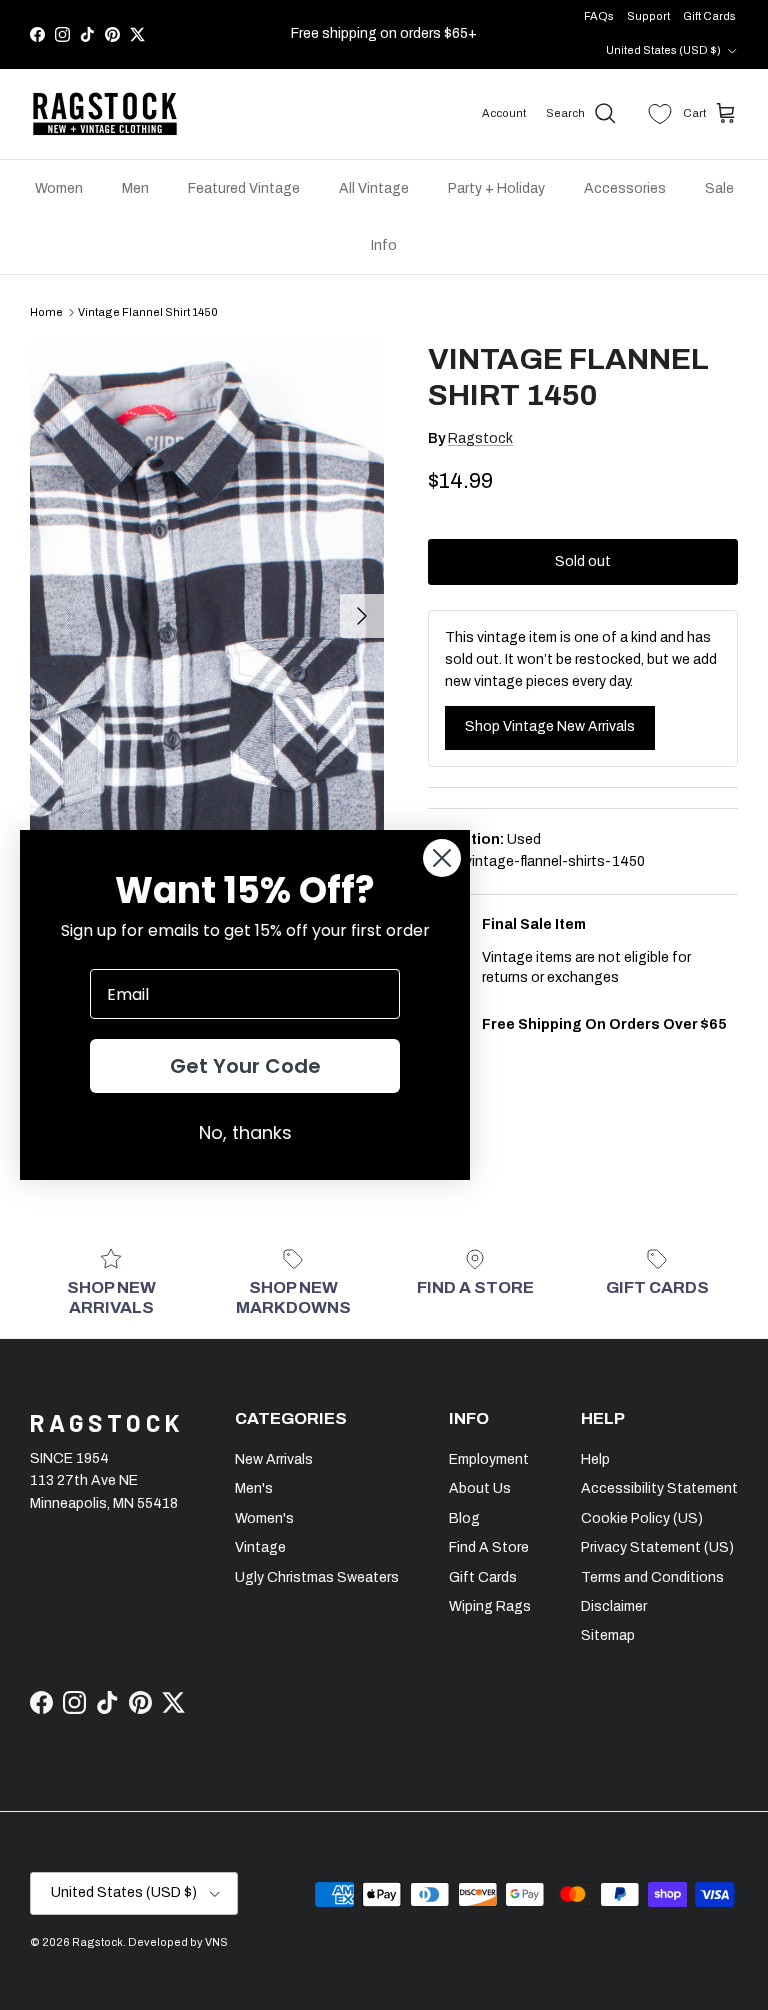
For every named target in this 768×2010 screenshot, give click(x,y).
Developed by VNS (178, 1942)
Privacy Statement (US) (657, 1547)
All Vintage (374, 188)
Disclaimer (614, 1606)
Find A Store (489, 1547)
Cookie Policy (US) (642, 1518)
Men (135, 188)
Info (384, 245)
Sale (719, 188)
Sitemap (608, 1635)
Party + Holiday (496, 188)
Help (595, 1459)
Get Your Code (245, 1066)
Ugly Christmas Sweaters (317, 1577)
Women (59, 188)
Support (648, 16)
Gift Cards (709, 16)
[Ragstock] (105, 114)
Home (46, 312)
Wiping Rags (490, 1606)
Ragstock (480, 438)
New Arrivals (274, 1459)
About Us (480, 1488)
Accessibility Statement (659, 1488)
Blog (464, 1518)
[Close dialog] (442, 858)
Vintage (260, 1547)
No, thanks (245, 1132)
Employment (489, 1459)
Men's (254, 1488)
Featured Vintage (244, 188)
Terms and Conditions (652, 1577)
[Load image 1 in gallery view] (207, 606)
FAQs (599, 16)
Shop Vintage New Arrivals (550, 726)
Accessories (625, 188)
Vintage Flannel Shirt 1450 (148, 312)
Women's (264, 1518)
